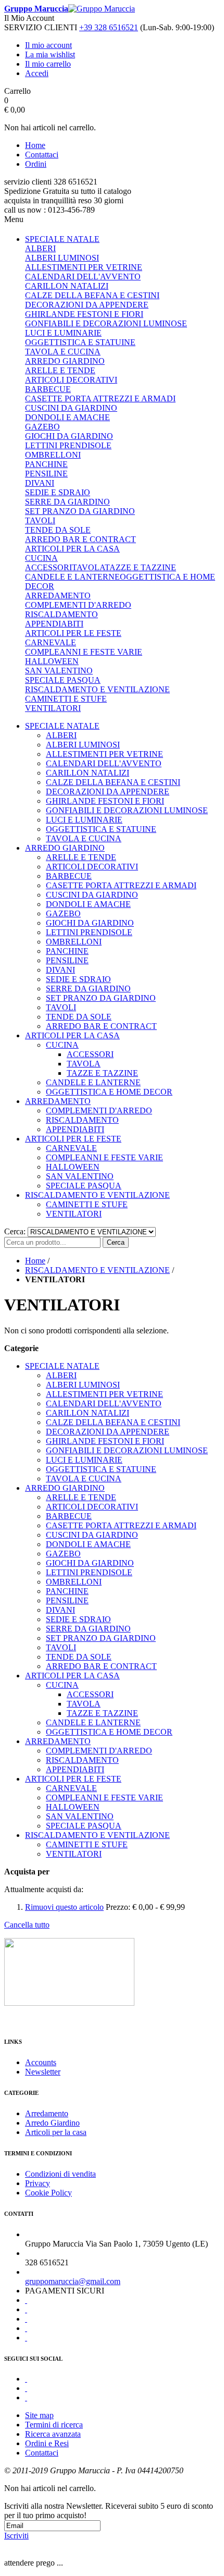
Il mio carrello (48, 64)
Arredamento (47, 2113)
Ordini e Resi (47, 2443)
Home (35, 145)
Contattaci (42, 155)
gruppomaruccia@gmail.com (73, 2281)
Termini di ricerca (54, 2425)
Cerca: (15, 1231)
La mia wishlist (50, 54)
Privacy (38, 2183)
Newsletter (43, 2072)
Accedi (37, 73)
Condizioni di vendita (60, 2174)
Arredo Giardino (52, 2123)
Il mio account (48, 45)
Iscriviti (16, 2536)
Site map (39, 2415)
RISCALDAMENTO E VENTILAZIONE (97, 1270)
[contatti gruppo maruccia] (69, 2003)
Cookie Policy (48, 2193)
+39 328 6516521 (109, 27)
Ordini (36, 164)
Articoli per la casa (56, 2132)
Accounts (41, 2062)
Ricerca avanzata (53, 2434)
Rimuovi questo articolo (64, 1907)
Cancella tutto (27, 1925)
